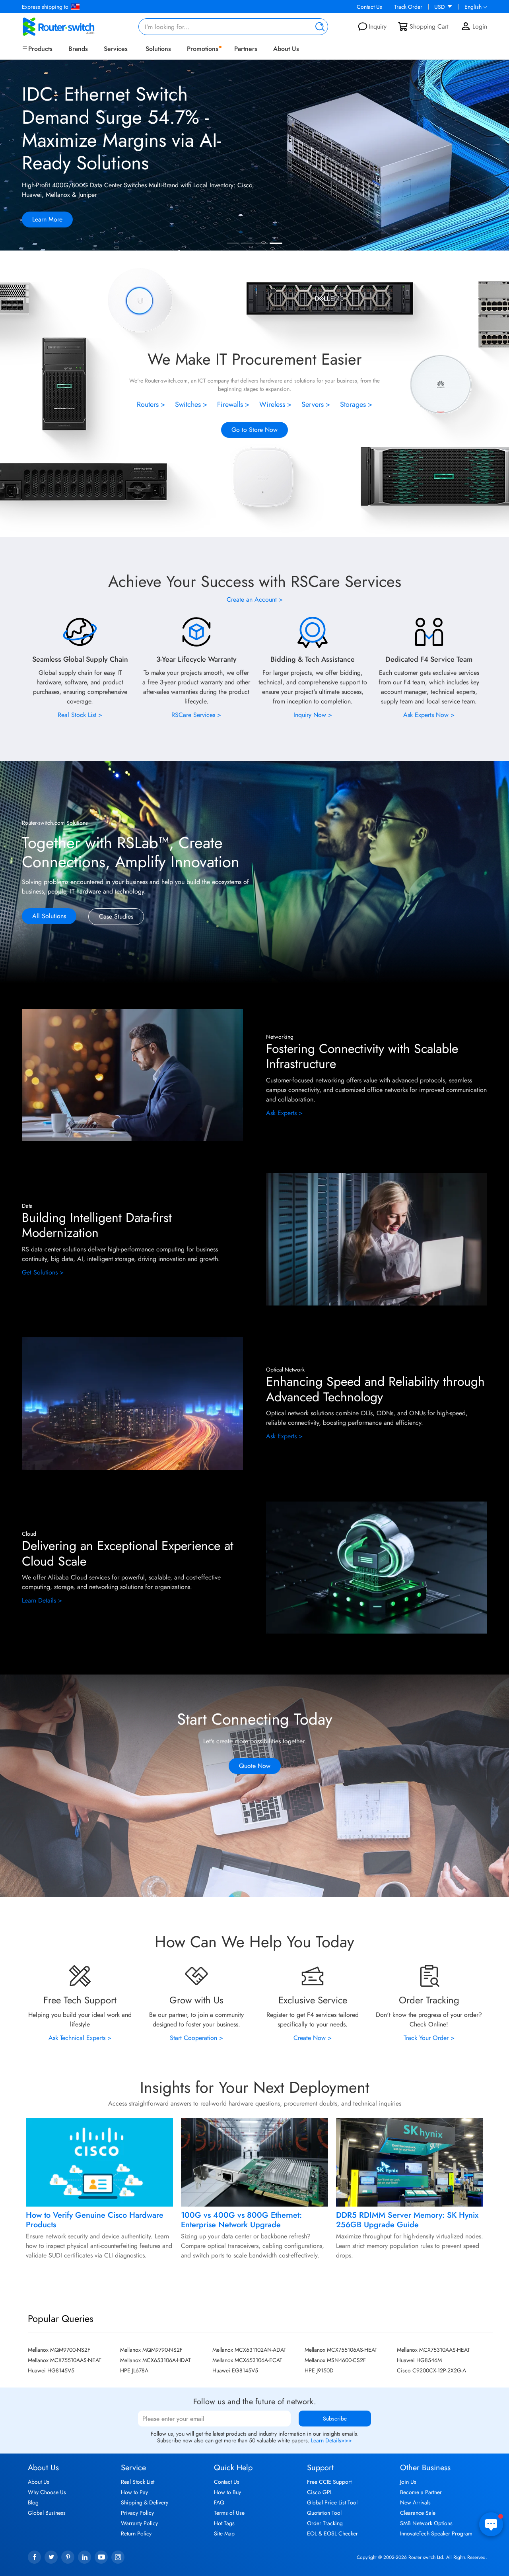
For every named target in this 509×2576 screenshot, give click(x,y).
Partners (246, 49)
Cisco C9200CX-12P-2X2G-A (431, 2370)
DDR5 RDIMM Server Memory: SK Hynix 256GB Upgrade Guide (407, 2220)
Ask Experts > (284, 1113)
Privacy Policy (137, 2513)
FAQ (219, 2502)
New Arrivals (415, 2502)
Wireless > (276, 404)
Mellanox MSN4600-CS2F (335, 2360)
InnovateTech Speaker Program (436, 2533)
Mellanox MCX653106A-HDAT (155, 2360)
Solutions (158, 49)
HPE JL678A (134, 2370)
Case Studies (116, 916)
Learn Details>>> (331, 2440)
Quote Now (255, 1766)
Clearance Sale (418, 2513)
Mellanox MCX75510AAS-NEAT (65, 2360)
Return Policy (136, 2533)
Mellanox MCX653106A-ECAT (247, 2360)
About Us (286, 49)
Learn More (47, 219)
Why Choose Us (47, 2492)
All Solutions (49, 916)
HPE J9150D (319, 2370)
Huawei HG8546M (419, 2360)
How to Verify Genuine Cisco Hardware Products (95, 2220)
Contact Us (369, 7)
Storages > (356, 404)
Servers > (316, 404)
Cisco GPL (320, 2492)
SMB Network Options (426, 2523)
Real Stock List (138, 2482)
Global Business (47, 2513)
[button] (495, 156)
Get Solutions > (43, 1272)
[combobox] (233, 27)
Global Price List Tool (332, 2502)
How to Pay (134, 2492)
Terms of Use (229, 2513)
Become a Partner (421, 2492)
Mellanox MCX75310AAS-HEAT (433, 2350)
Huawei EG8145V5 (235, 2370)
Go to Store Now (254, 430)
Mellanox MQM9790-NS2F (151, 2350)
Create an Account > (255, 599)
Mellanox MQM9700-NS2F (59, 2350)
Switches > (191, 404)
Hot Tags (224, 2523)
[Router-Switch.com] (72, 27)
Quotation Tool (324, 2513)
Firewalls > (233, 404)
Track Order (408, 7)
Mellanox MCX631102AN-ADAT (249, 2350)
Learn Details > (42, 1600)
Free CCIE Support (329, 2482)
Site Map (224, 2533)
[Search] (318, 27)
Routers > (151, 404)
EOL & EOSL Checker (332, 2533)
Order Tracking (325, 2523)
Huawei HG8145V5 (51, 2370)
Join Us (408, 2482)
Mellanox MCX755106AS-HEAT (341, 2350)
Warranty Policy (139, 2523)
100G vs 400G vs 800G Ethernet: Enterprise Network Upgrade (241, 2220)
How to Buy (227, 2492)
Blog (33, 2502)
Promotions (203, 49)
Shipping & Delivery (145, 2502)
